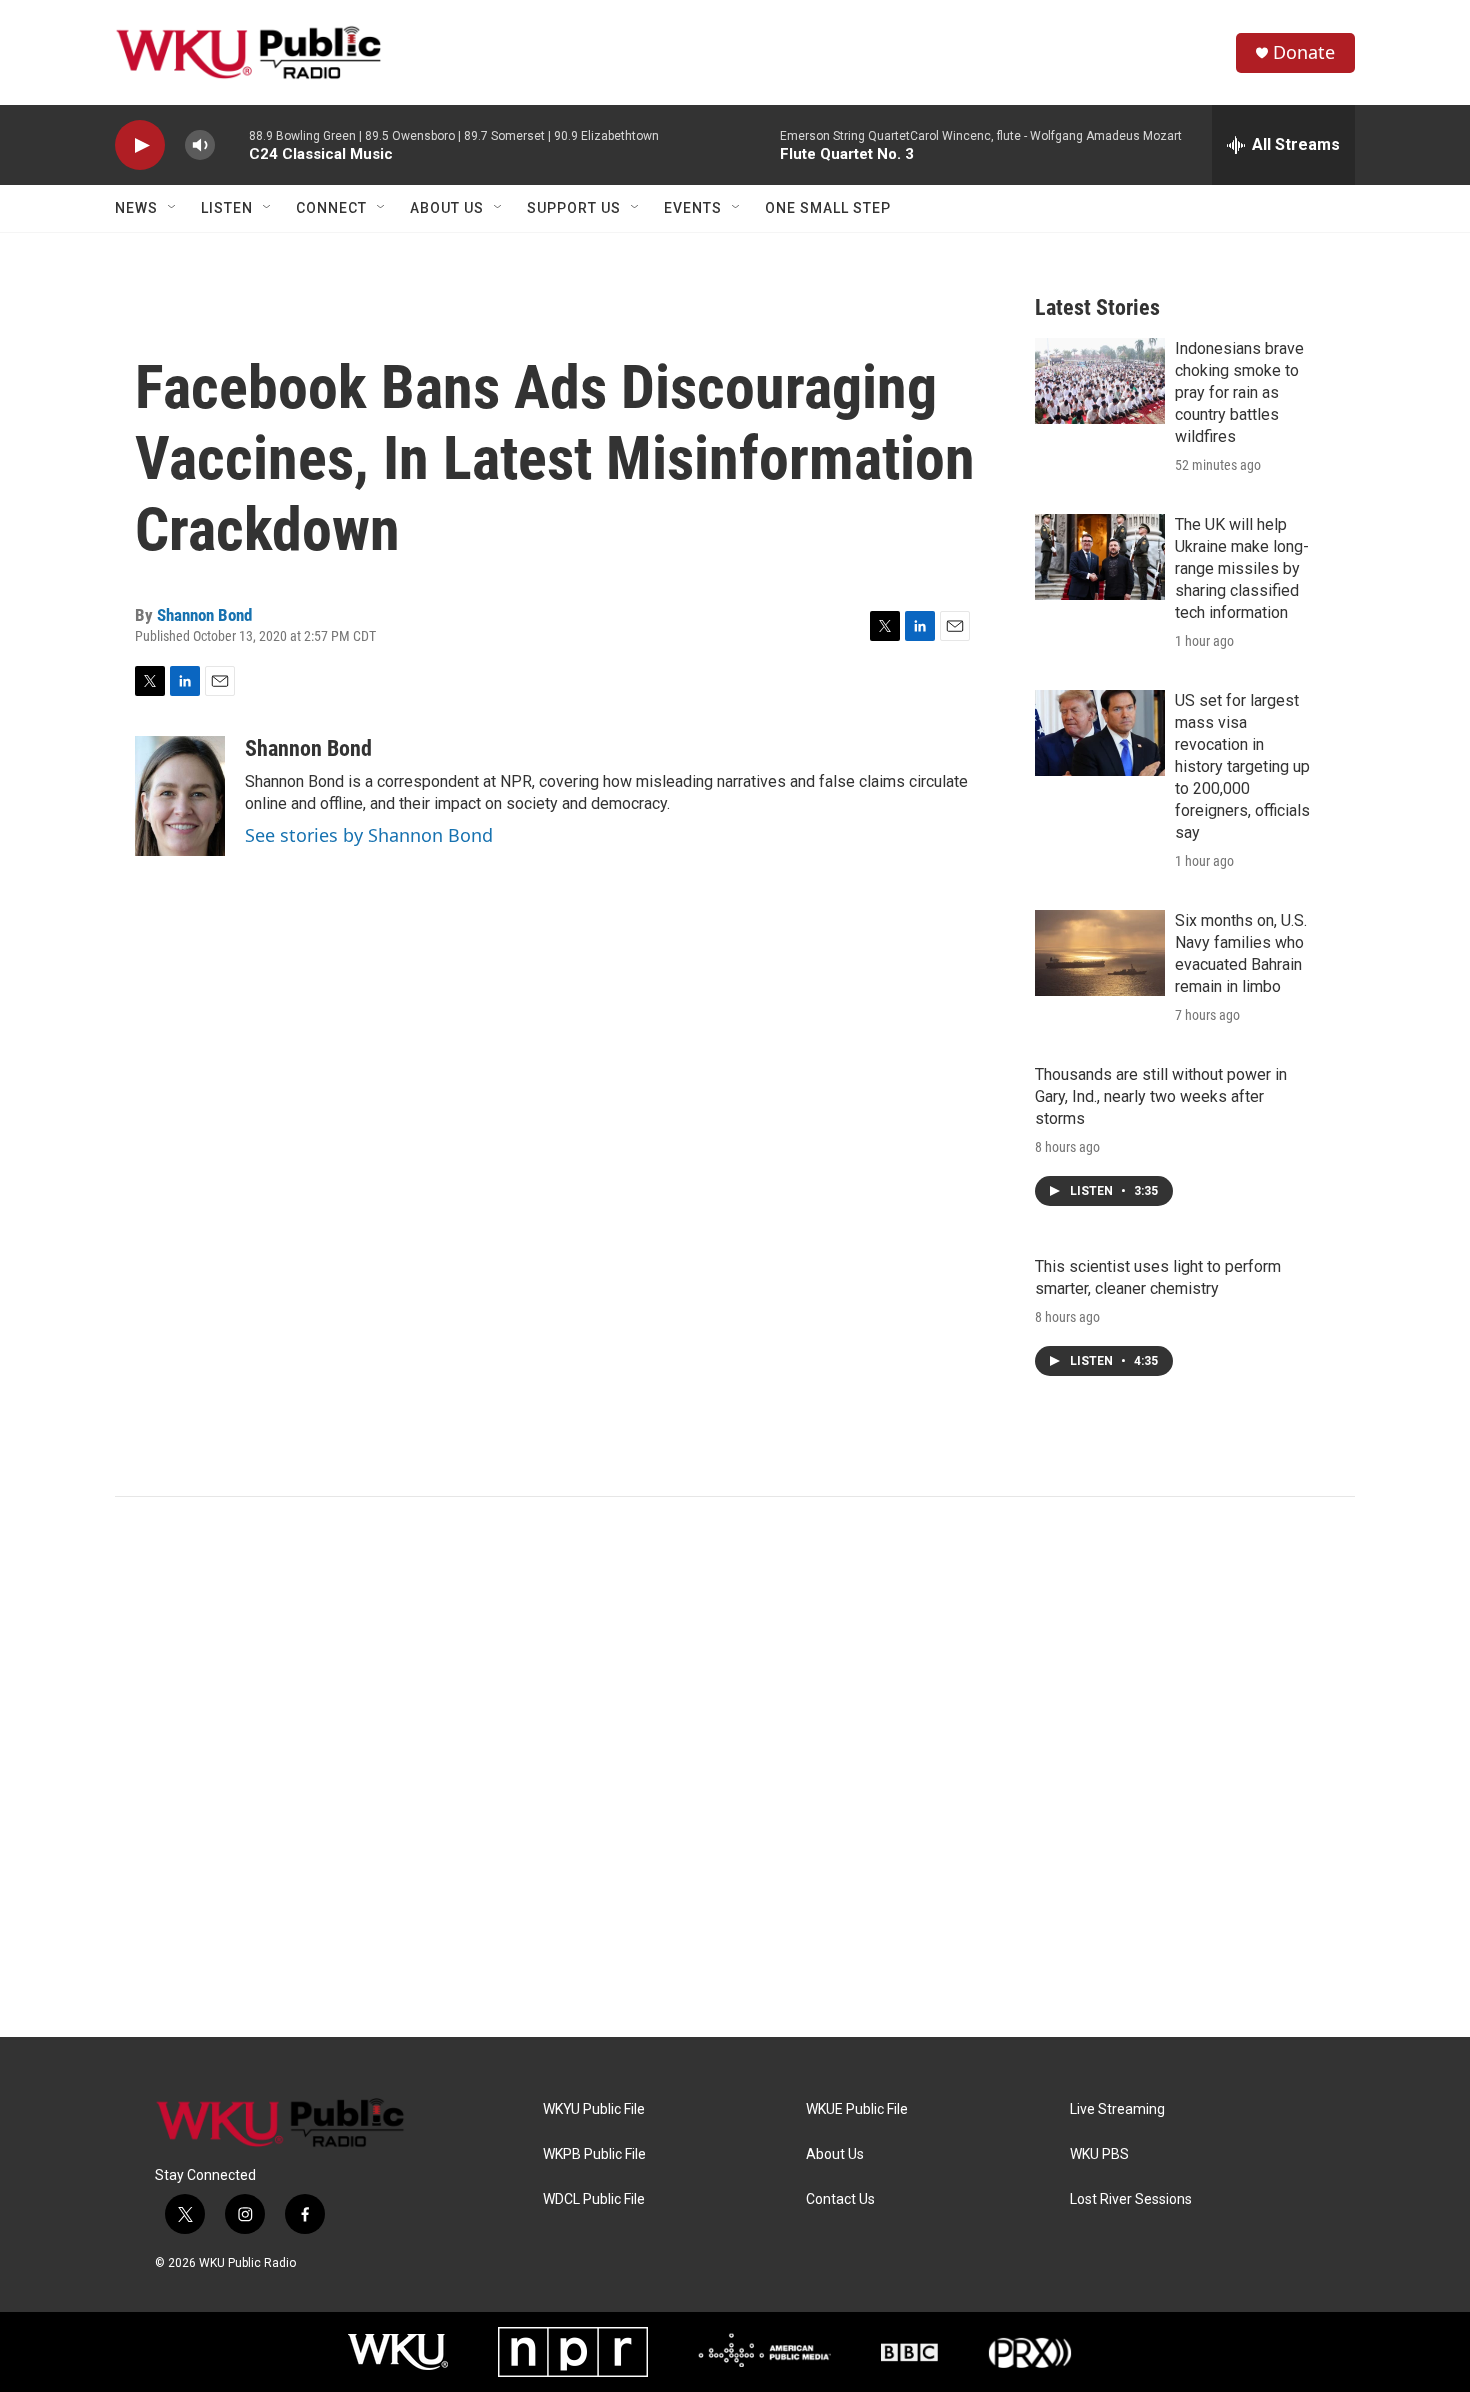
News (136, 208)
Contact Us (840, 2199)
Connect (331, 208)
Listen (227, 208)
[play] (140, 145)
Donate (1304, 52)
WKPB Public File (594, 2154)
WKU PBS (1099, 2154)
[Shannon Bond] (180, 796)
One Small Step (828, 208)
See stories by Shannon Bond (369, 835)
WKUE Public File (857, 2109)
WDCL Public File (594, 2199)
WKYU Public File (594, 2109)
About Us (447, 208)
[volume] (200, 145)
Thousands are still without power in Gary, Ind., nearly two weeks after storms (1161, 1096)
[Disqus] (735, 1767)
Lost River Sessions (1131, 2199)
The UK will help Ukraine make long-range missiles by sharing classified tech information (1242, 568)
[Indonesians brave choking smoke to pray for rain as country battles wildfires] (1100, 381)
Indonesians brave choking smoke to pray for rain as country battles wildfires (1239, 392)
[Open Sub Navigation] (173, 208)
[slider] (232, 144)
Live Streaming (1117, 2109)
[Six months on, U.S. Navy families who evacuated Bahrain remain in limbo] (1100, 953)
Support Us (574, 208)
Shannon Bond (204, 615)
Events (693, 208)
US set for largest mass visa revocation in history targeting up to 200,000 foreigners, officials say (1242, 766)
